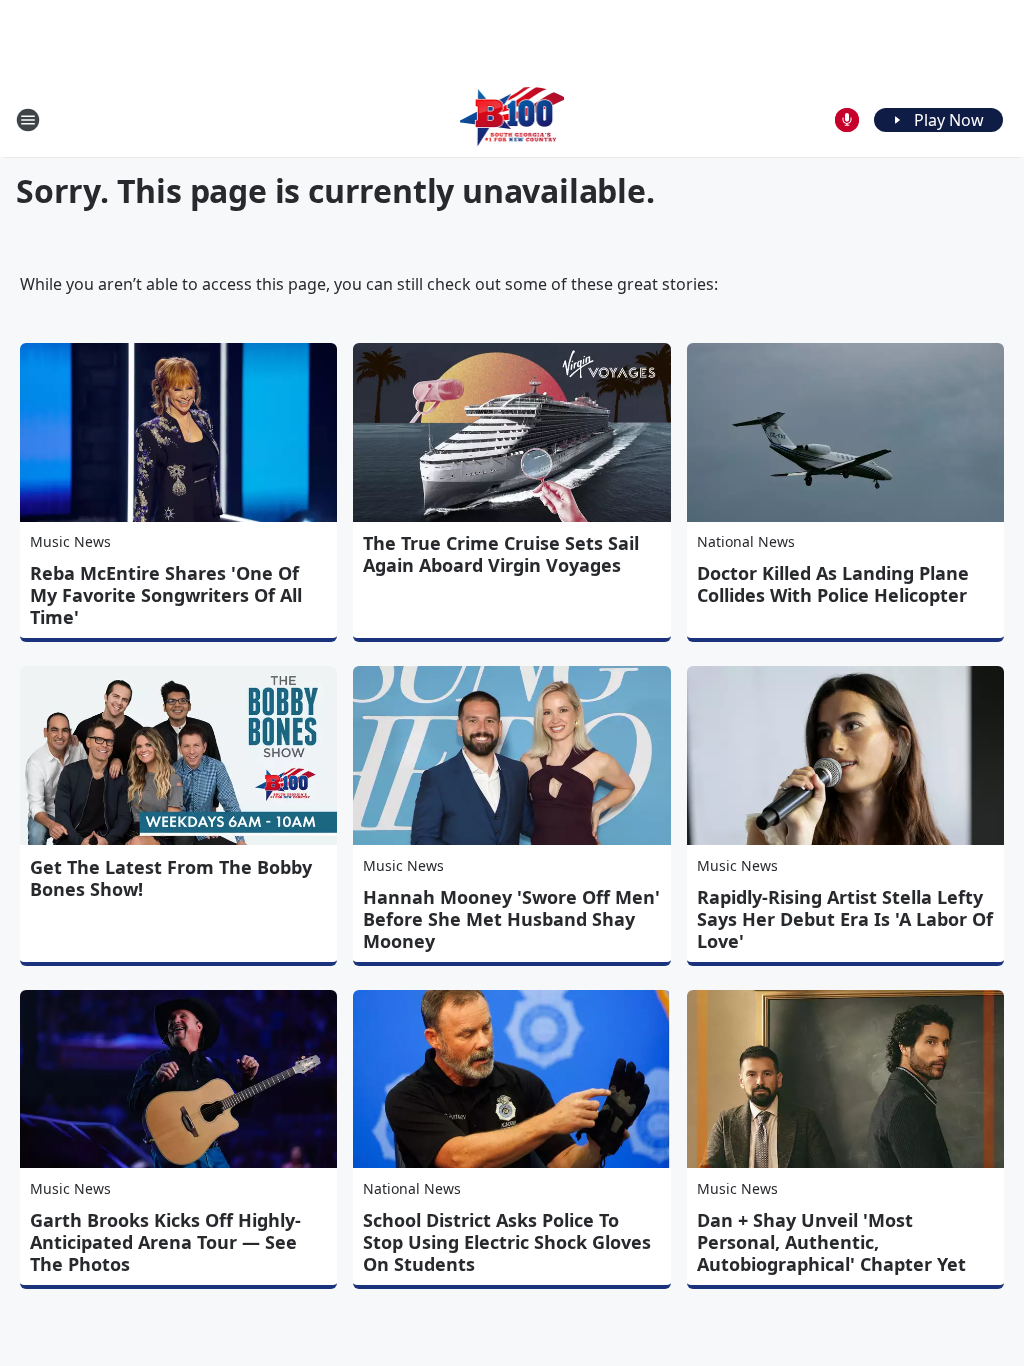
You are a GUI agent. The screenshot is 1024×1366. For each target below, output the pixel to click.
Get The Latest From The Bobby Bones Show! (171, 878)
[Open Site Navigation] (28, 120)
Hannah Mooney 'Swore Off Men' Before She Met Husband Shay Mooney (511, 919)
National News (746, 541)
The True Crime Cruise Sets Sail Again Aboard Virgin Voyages (501, 554)
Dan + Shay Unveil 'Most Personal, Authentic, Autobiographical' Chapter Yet (831, 1242)
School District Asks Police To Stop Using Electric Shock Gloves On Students (507, 1242)
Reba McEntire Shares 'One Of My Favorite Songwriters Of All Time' (166, 595)
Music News (70, 541)
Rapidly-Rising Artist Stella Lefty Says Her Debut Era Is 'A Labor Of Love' (845, 919)
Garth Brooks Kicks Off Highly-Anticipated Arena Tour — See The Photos (165, 1242)
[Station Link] (512, 119)
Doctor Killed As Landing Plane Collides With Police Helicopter (833, 584)
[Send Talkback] (847, 120)
